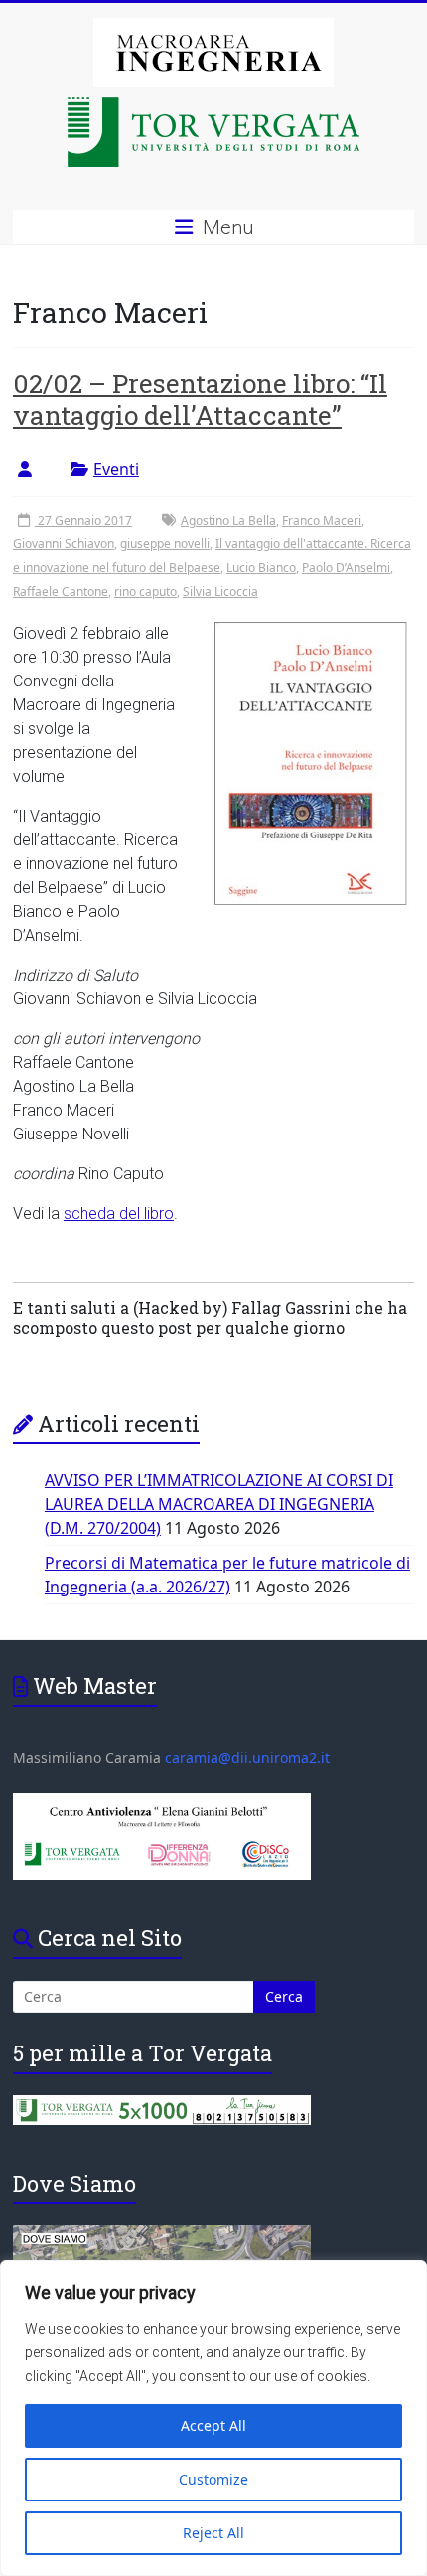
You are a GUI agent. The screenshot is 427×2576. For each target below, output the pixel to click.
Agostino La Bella (228, 520)
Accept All (213, 2425)
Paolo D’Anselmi (346, 568)
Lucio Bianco (261, 568)
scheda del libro (119, 1213)
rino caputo (145, 592)
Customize (213, 2479)
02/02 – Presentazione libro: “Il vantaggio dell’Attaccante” (200, 399)
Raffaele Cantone (61, 592)
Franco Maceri (322, 520)
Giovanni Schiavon (64, 544)
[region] (213, 2418)
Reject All (213, 2533)
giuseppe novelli (165, 544)
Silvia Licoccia (220, 592)
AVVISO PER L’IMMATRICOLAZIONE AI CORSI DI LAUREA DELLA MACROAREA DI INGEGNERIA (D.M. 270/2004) (219, 1504)
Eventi (116, 469)
